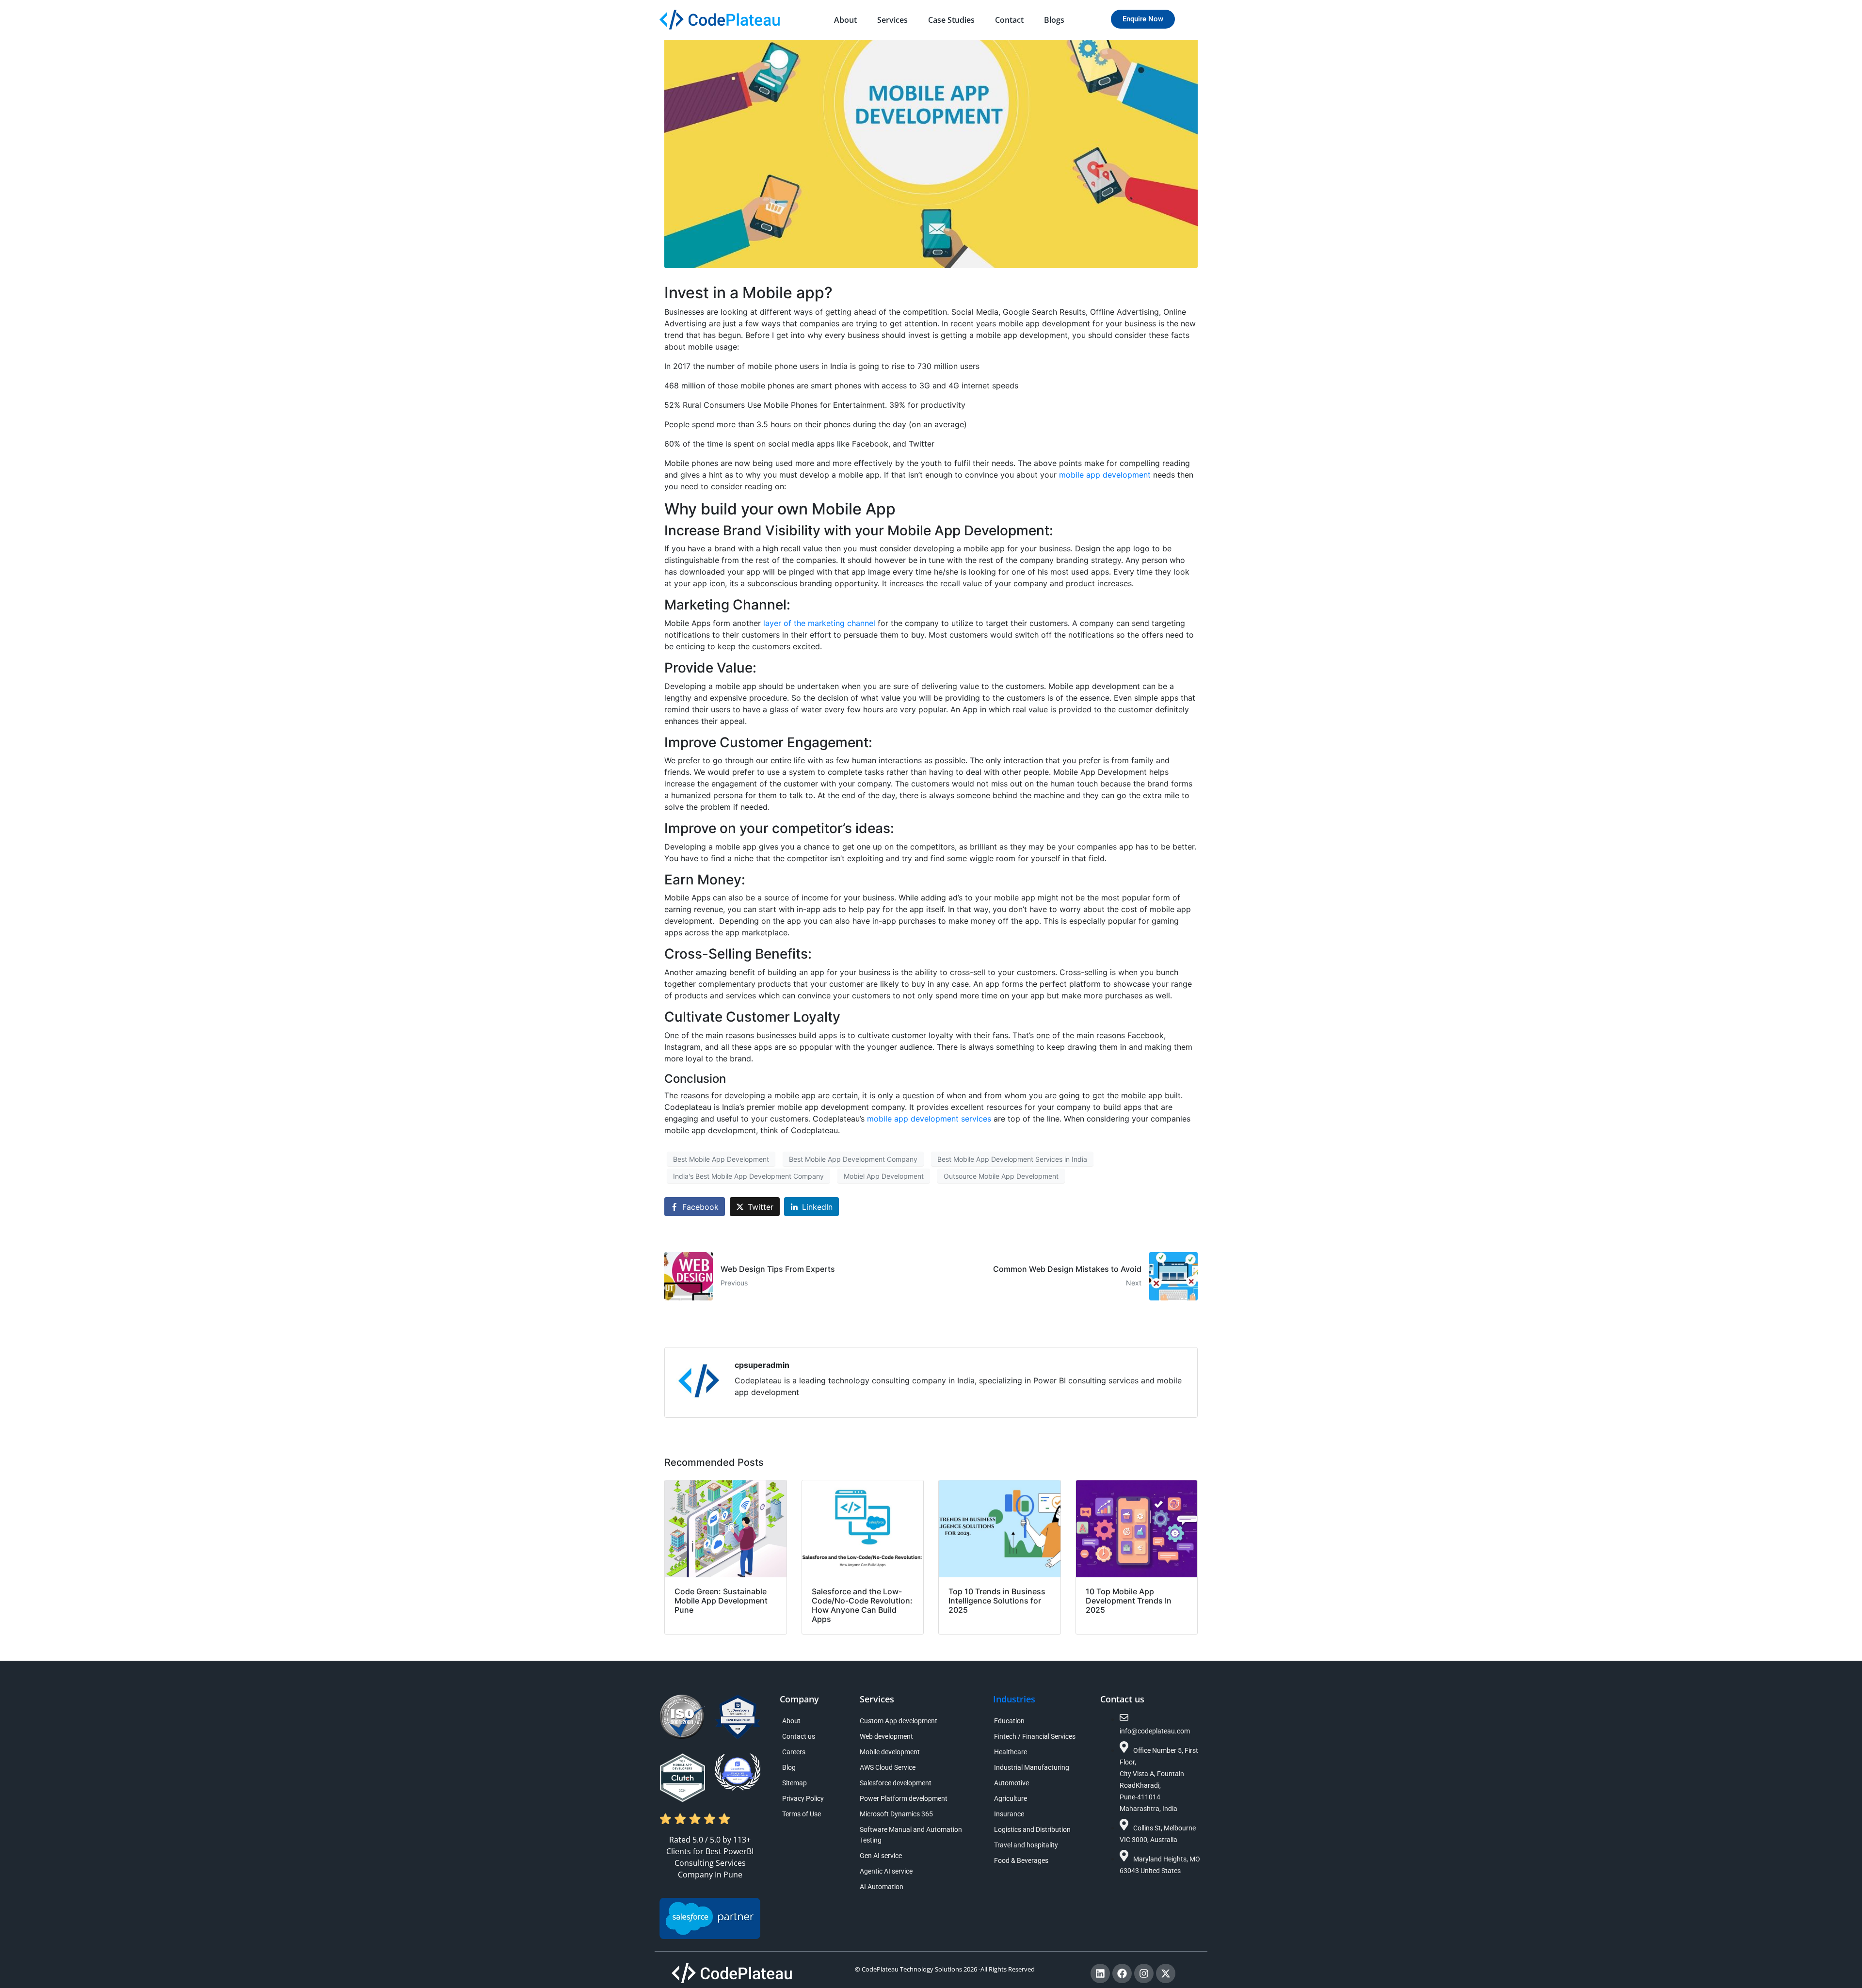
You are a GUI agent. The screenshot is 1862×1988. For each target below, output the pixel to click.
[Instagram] (1144, 1973)
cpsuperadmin (762, 1365)
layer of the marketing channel (819, 623)
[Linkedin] (1100, 1973)
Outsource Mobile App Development (1001, 1176)
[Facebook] (1122, 1973)
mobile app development (1106, 475)
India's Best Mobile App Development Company (748, 1176)
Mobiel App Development (884, 1176)
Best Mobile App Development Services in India (1012, 1159)
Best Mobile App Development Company (853, 1159)
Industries (1014, 1699)
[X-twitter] (1166, 1973)
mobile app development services (930, 1119)
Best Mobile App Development (721, 1159)
